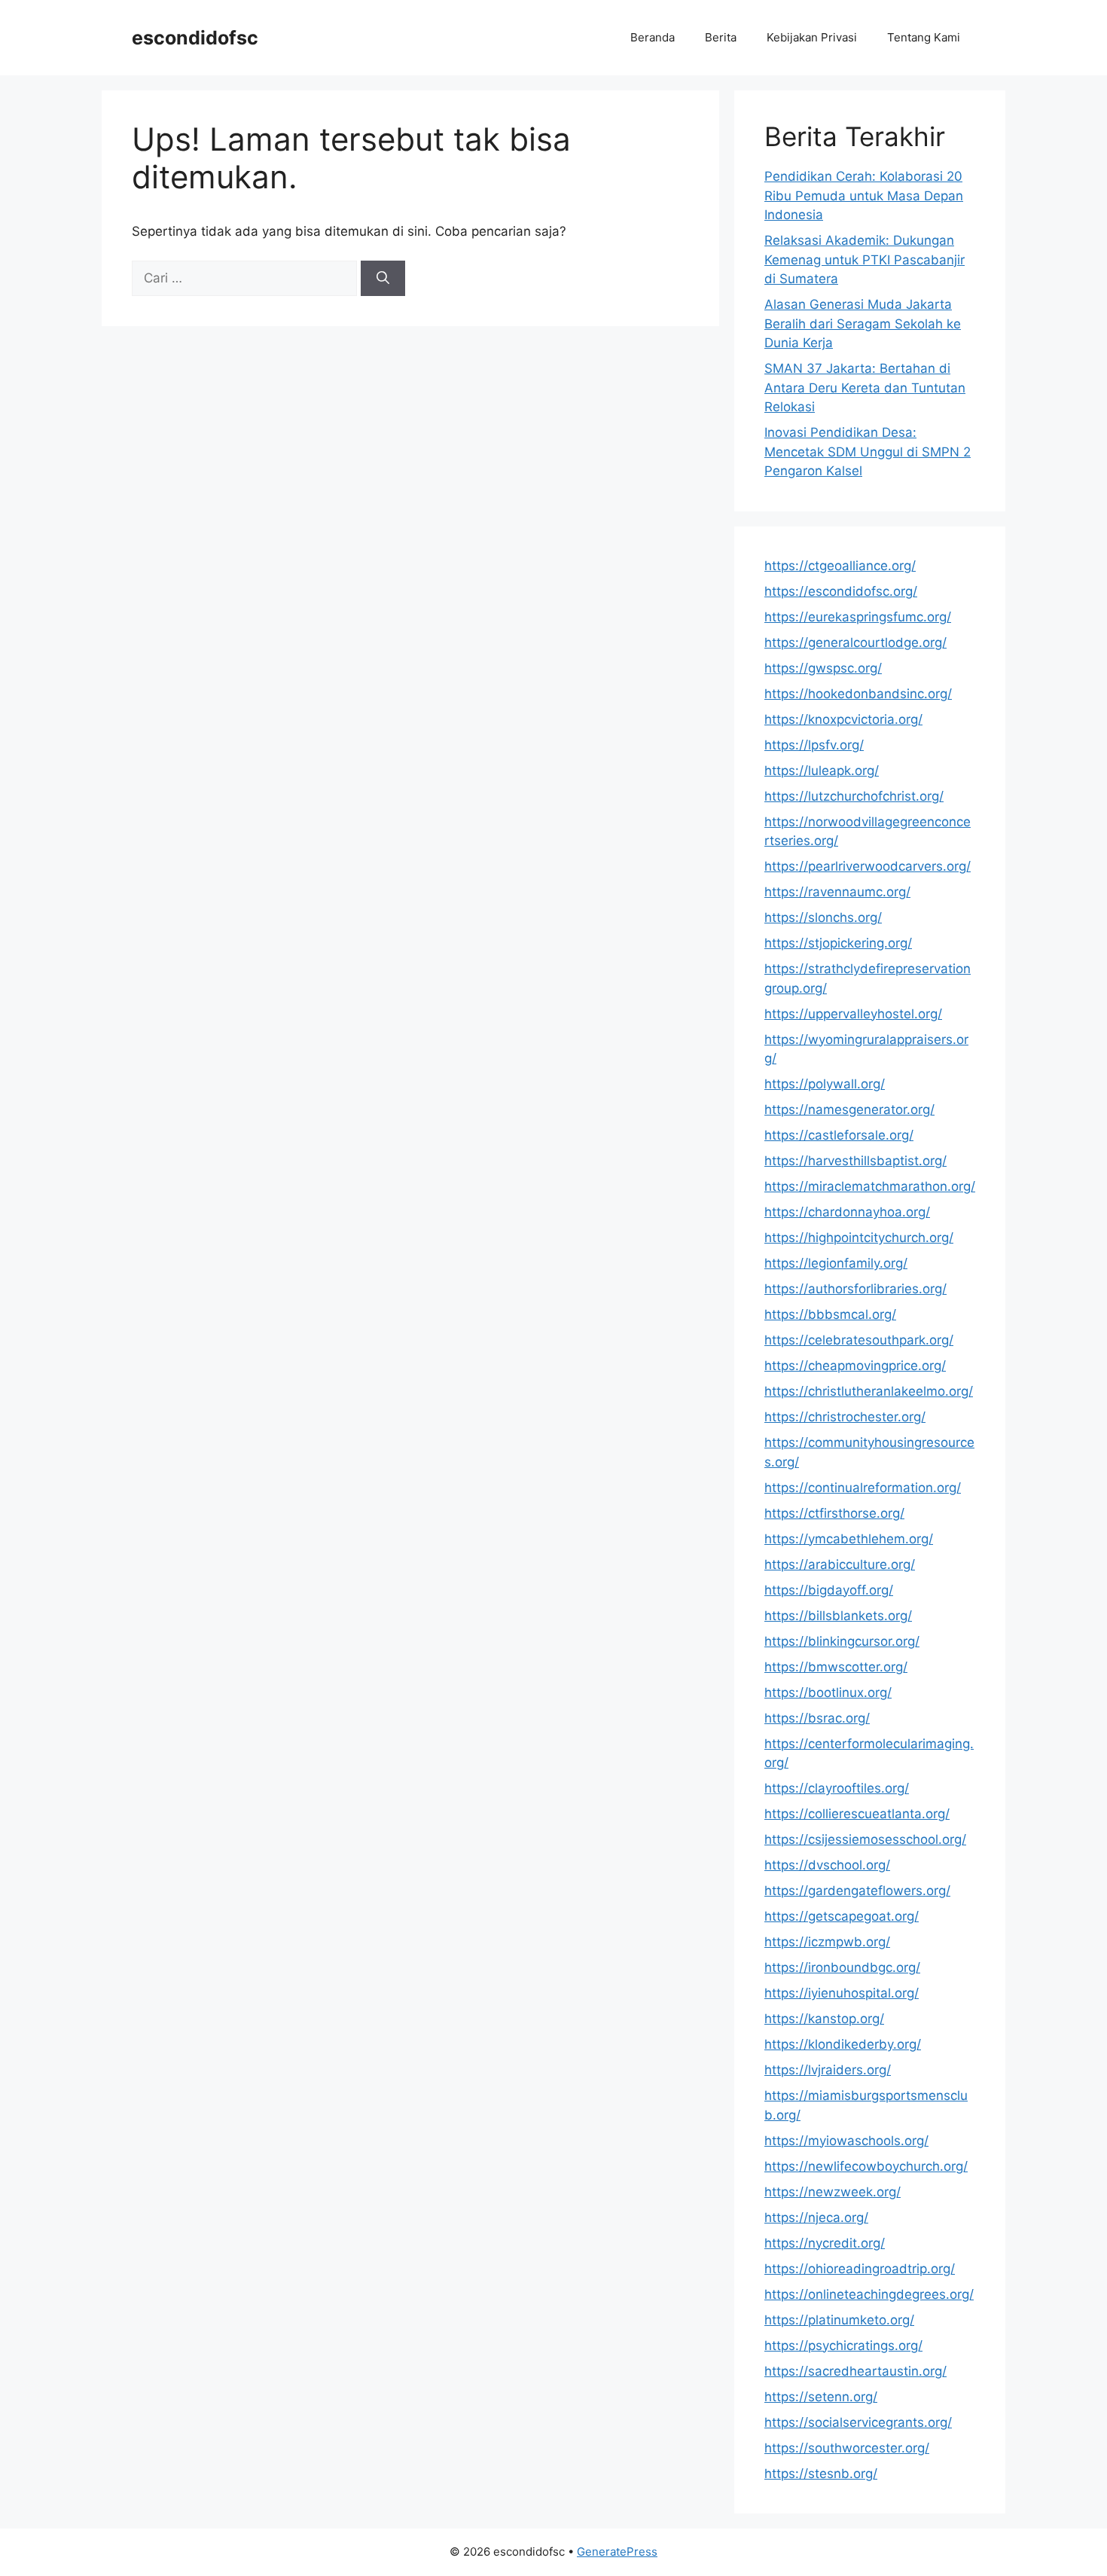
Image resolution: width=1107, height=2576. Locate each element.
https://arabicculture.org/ (840, 1564)
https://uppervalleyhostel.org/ (853, 1014)
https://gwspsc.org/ (823, 668)
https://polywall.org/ (825, 1084)
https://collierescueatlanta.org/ (857, 1814)
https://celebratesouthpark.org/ (859, 1340)
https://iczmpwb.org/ (827, 1942)
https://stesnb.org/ (821, 2474)
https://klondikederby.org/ (843, 2044)
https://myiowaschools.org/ (846, 2141)
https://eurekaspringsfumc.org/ (858, 617)
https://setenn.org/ (821, 2397)
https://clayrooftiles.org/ (837, 1788)
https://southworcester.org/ (847, 2448)
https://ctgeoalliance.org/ (840, 566)
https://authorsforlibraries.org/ (855, 1289)
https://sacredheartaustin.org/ (855, 2371)
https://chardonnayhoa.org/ (847, 1212)
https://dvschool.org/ (827, 1865)
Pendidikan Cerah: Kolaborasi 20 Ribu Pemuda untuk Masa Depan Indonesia (864, 195)
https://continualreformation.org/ (863, 1488)
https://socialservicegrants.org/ (858, 2422)
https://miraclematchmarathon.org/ (870, 1186)
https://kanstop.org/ (824, 2019)
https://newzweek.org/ (833, 2192)
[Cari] (383, 279)
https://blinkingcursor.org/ (842, 1641)
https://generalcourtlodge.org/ (855, 642)
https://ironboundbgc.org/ (842, 1967)
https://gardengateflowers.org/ (857, 1891)
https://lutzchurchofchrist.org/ (854, 796)
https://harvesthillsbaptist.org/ (855, 1161)
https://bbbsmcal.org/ (830, 1314)
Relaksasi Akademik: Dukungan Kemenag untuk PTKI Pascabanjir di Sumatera (865, 259)
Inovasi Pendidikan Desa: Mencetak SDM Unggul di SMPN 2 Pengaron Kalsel (868, 452)
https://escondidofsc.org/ (841, 591)
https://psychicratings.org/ (843, 2346)
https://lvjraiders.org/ (828, 2070)
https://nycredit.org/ (825, 2243)
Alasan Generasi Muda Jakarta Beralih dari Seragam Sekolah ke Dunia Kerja (863, 324)
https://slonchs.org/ (823, 917)
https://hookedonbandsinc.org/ (858, 694)
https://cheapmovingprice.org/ (855, 1366)
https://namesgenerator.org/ (849, 1109)
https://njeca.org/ (816, 2217)
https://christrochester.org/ (845, 1417)
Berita (721, 37)
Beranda (653, 37)
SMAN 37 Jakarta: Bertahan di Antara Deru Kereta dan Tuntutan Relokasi (865, 388)
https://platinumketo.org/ (839, 2320)
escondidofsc (195, 38)
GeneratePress (617, 2552)
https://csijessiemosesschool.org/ (865, 1839)
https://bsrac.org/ (817, 1718)
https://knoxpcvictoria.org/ (843, 719)
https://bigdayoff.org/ (829, 1590)
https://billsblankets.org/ (838, 1616)
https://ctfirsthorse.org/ (834, 1513)
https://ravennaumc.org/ (837, 892)
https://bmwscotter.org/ (836, 1667)
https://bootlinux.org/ (828, 1692)
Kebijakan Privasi (812, 37)
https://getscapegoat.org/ (842, 1916)
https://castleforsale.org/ (839, 1135)
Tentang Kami (924, 37)
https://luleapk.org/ (822, 771)
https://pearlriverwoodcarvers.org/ (868, 866)
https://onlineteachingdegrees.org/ (869, 2294)
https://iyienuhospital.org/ (842, 1993)
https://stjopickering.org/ (838, 943)
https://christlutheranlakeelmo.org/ (869, 1391)
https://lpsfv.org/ (814, 745)
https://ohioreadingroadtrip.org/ (860, 2269)
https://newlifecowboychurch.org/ (866, 2166)
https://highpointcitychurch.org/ (859, 1238)
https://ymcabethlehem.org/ (849, 1539)
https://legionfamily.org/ (836, 1263)
